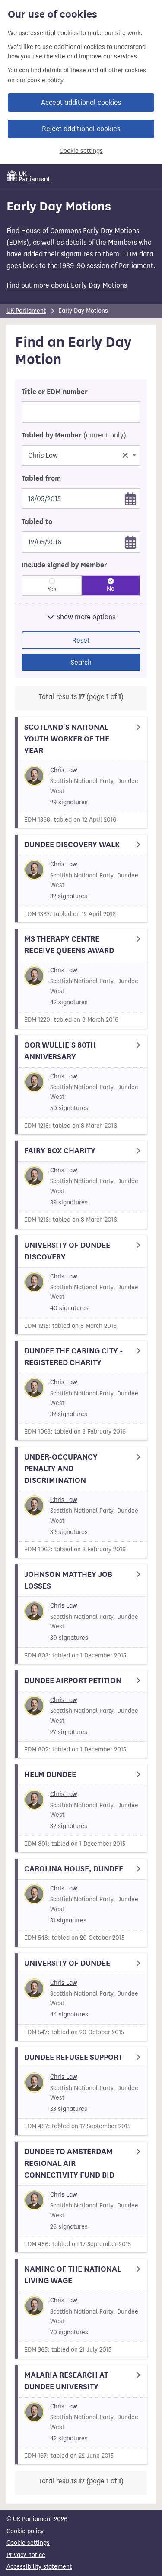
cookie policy (45, 80)
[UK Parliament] (29, 176)
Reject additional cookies (81, 129)
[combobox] (81, 455)
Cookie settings (81, 151)
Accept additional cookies (81, 102)
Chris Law (64, 770)
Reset (81, 640)
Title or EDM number (55, 392)
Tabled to (37, 522)
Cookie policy (25, 2531)
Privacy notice (26, 2555)
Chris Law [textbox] (78, 455)
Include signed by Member (64, 565)
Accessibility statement (39, 2567)
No (111, 589)
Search (81, 662)
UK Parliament (26, 311)
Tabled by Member (74, 435)
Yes (52, 589)
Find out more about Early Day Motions (67, 285)
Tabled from (41, 479)
